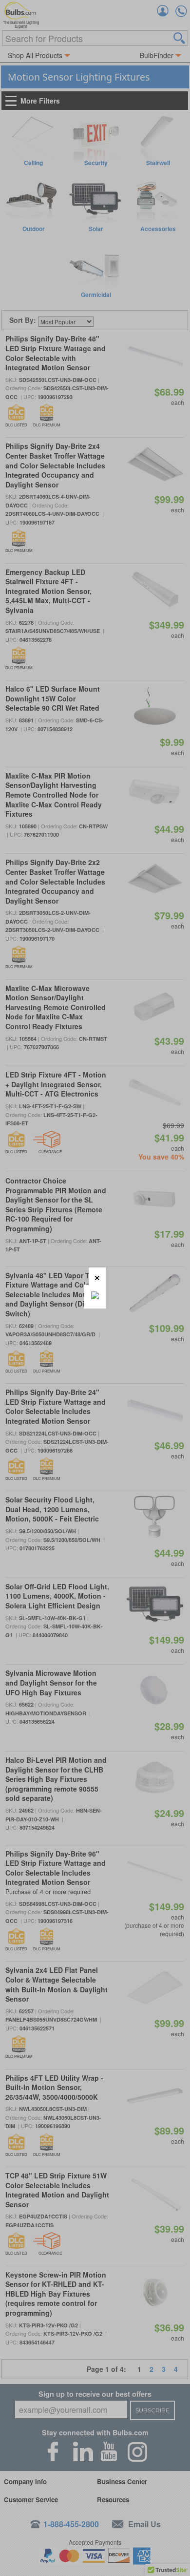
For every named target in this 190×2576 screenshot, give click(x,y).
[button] (97, 1276)
